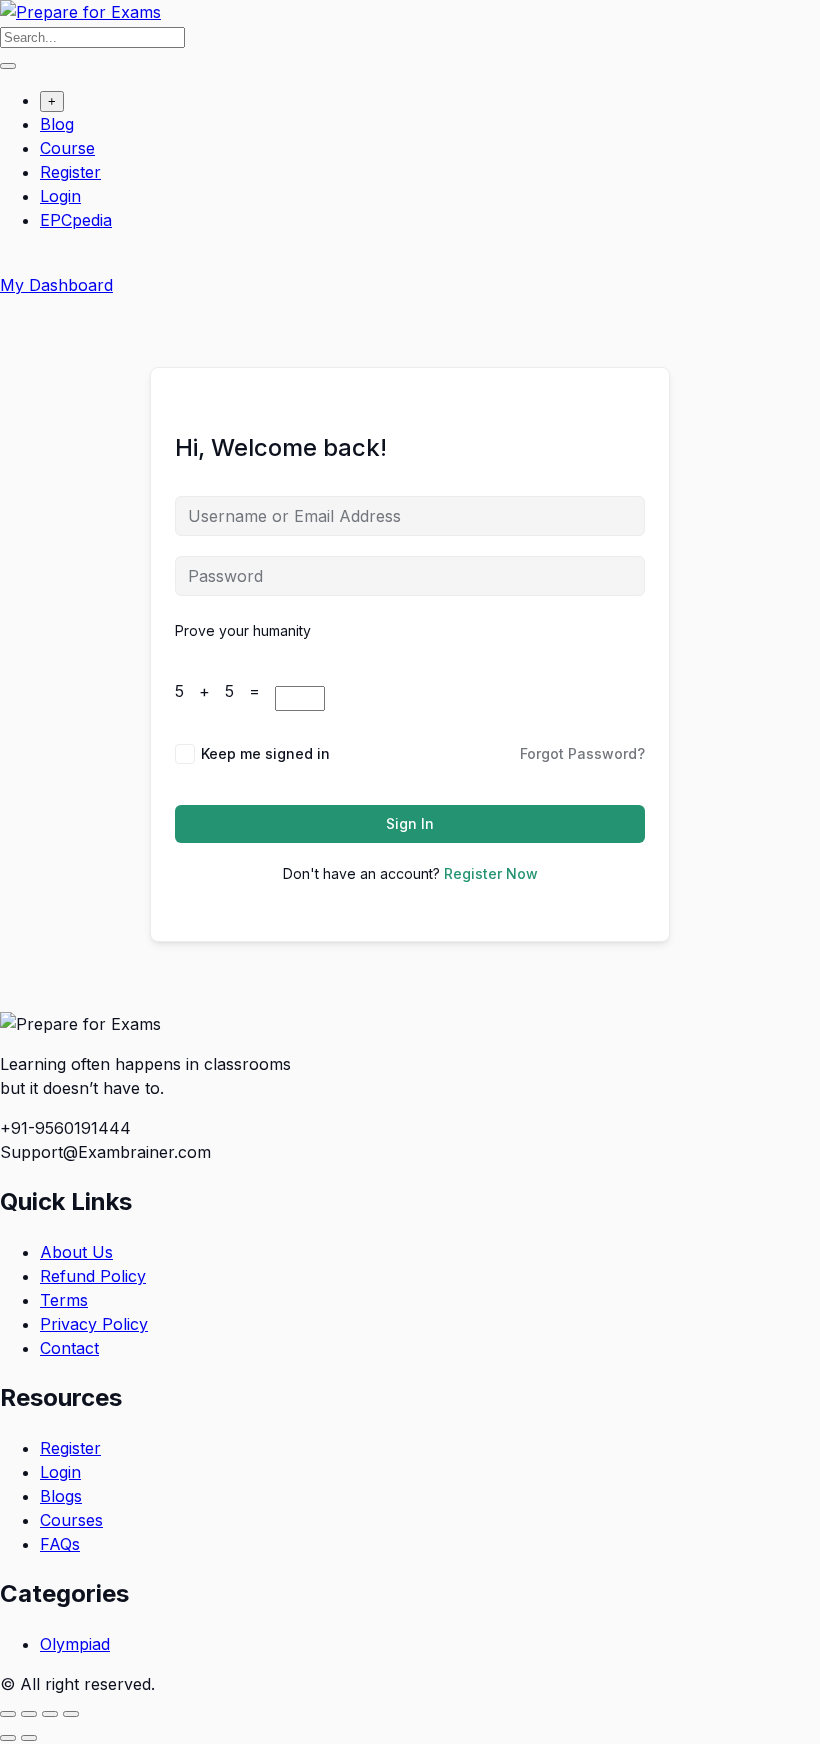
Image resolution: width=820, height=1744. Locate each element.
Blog (57, 124)
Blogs (61, 1496)
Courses (71, 1520)
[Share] (50, 1714)
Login (60, 196)
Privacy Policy (94, 1324)
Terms (64, 1300)
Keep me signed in (265, 753)
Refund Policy (93, 1276)
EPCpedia (76, 220)
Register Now (491, 873)
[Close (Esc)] (71, 1714)
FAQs (60, 1544)
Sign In (410, 823)
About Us (76, 1252)
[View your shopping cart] (10, 261)
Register (70, 172)
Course (67, 148)
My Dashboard (56, 285)
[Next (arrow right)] (29, 1738)
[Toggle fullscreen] (29, 1714)
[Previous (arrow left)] (8, 1738)
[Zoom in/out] (8, 1714)
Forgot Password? (582, 753)
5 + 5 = (225, 691)
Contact (69, 1348)
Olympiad (75, 1644)
